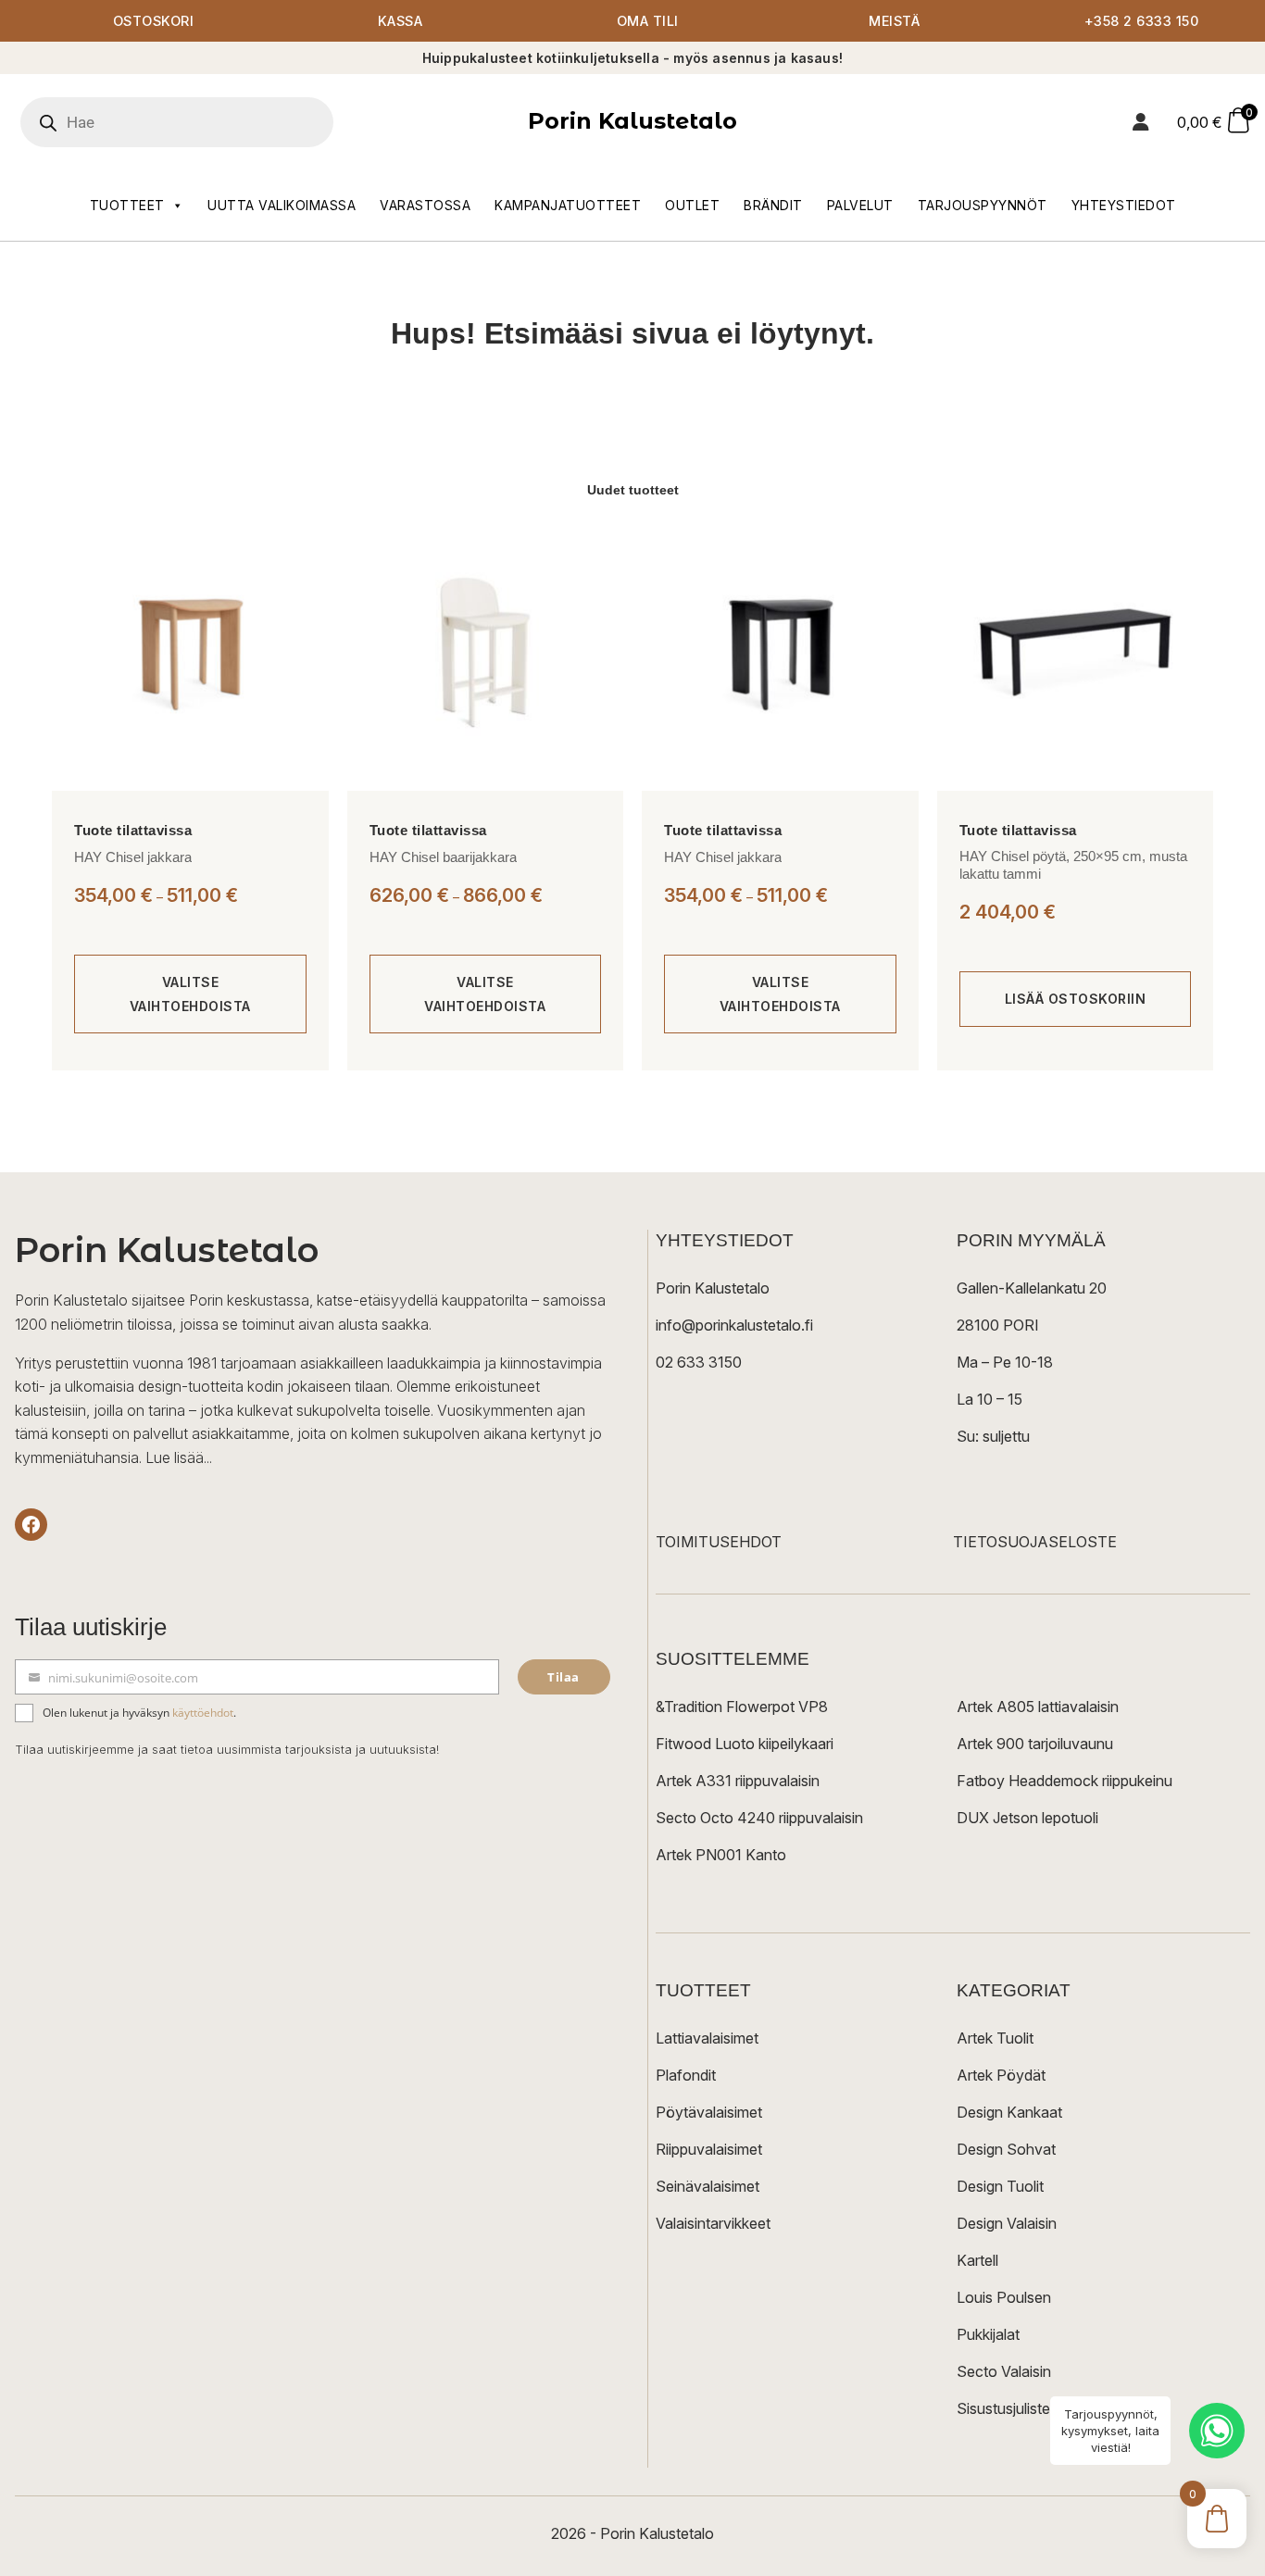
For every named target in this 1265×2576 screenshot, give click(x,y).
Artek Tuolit (995, 2038)
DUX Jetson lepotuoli (1027, 1818)
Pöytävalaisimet (709, 2112)
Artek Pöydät (1001, 2075)
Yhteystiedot (1124, 205)
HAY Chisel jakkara (133, 857)
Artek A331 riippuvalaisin (738, 1781)
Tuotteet (127, 205)
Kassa (401, 21)
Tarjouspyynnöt (983, 205)
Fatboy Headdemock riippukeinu (1065, 1781)
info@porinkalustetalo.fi (734, 1325)
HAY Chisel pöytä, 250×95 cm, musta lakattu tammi (1073, 865)
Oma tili (648, 21)
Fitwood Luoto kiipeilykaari (745, 1744)
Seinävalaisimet (708, 2186)
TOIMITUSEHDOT (719, 1542)
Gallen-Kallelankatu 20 (1032, 1288)
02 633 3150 (699, 1362)
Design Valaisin (1007, 2223)
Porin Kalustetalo (632, 121)
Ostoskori (154, 21)
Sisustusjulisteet (1010, 2408)
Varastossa (425, 205)
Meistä (894, 21)
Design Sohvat (1006, 2149)
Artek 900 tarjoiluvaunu (1035, 1744)
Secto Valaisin (1004, 2371)
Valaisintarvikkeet (713, 2223)
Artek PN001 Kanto (721, 1855)
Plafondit (686, 2075)
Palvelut (860, 205)
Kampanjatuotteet (568, 205)
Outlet (692, 205)
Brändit (773, 205)
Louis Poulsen (1004, 2297)
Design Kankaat (1009, 2112)
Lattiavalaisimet (707, 2038)
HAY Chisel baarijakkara (443, 857)
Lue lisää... (179, 1457)
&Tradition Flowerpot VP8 (742, 1707)
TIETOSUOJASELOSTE (1035, 1542)
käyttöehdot (203, 1713)
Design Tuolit (1000, 2186)
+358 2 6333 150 (1142, 21)
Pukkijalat (988, 2334)
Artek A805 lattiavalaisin (1038, 1707)
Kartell (977, 2260)
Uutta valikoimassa (282, 205)
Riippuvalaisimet (709, 2149)
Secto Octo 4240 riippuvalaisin (759, 1818)
